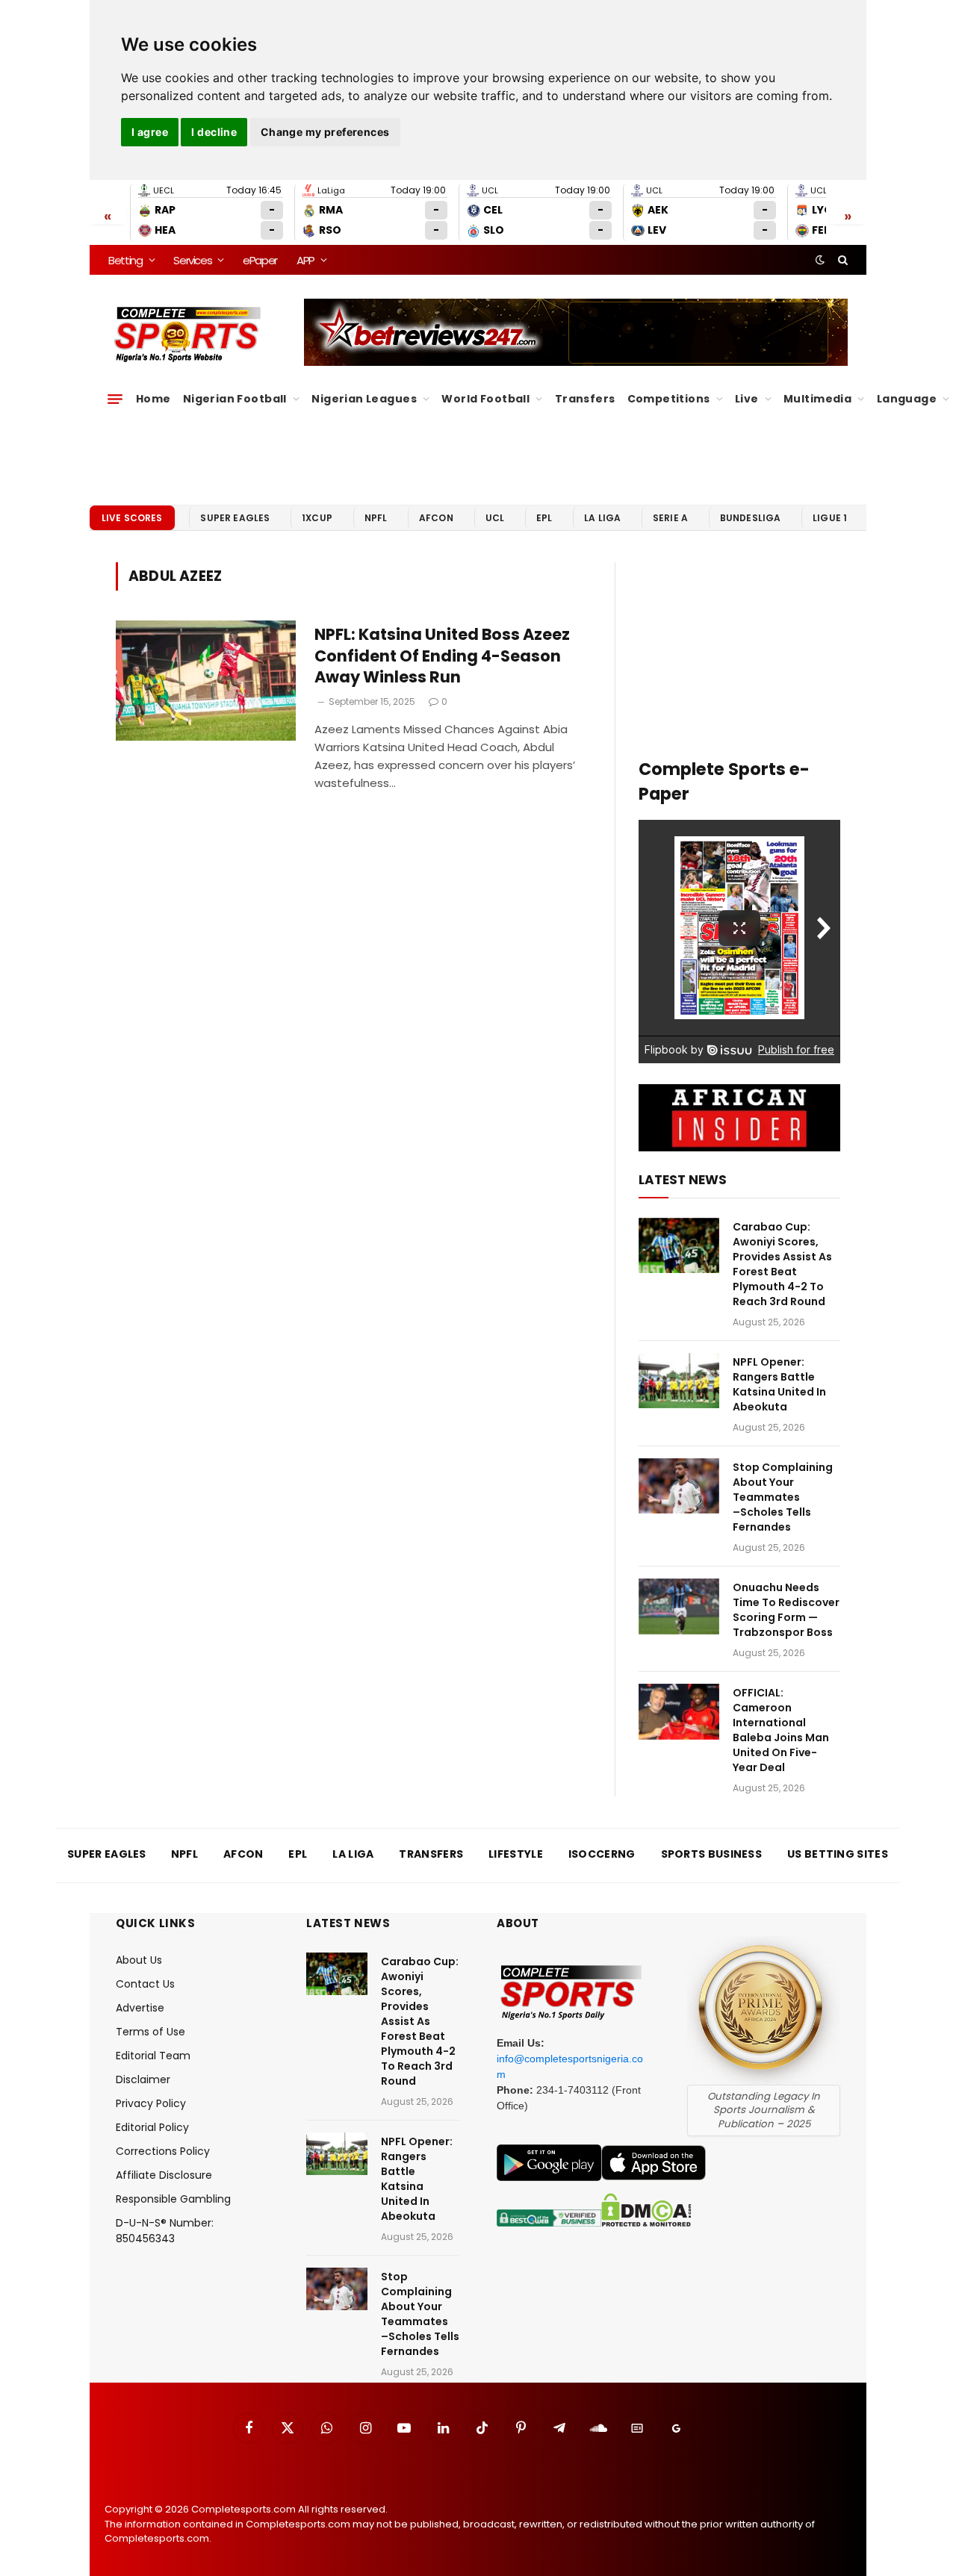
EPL (544, 518)
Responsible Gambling (173, 2199)
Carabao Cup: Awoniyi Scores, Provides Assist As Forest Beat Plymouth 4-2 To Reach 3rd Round (782, 1264)
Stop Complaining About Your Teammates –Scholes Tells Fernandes (783, 1497)
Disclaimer (143, 2079)
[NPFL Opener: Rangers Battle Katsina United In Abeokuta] (679, 1381)
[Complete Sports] (188, 335)
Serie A (670, 518)
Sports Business (712, 1854)
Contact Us (145, 1984)
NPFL (376, 518)
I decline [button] (214, 132)
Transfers (585, 399)
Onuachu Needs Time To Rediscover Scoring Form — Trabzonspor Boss (786, 1610)
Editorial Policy (152, 2127)
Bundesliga (751, 518)
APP (305, 260)
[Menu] (115, 399)
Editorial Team (153, 2056)
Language (907, 399)
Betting (125, 260)
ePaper (260, 260)
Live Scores (132, 518)
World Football (485, 399)
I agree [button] (150, 132)
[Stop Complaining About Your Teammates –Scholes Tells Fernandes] (679, 1486)
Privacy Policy (151, 2103)
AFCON (436, 518)
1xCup (317, 518)
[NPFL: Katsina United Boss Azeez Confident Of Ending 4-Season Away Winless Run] (206, 681)
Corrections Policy (163, 2151)
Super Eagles (235, 518)
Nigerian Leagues (364, 399)
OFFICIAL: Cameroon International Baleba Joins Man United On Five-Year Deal (781, 1730)
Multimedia (817, 399)
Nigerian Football (235, 399)
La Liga (602, 518)
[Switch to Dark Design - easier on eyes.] (820, 260)
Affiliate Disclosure (164, 2175)
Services (192, 260)
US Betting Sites (838, 1854)
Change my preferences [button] (325, 132)
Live (747, 399)
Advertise (140, 2008)
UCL (495, 518)
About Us (139, 1960)
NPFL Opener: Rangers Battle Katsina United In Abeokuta (779, 1384)
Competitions (669, 399)
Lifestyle (516, 1854)
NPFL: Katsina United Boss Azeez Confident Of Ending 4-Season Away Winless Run (442, 656)
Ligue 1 (830, 518)
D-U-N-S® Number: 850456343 (165, 2231)
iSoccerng (602, 1854)
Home (153, 399)
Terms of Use (150, 2032)
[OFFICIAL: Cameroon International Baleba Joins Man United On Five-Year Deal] (679, 1712)
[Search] (841, 260)
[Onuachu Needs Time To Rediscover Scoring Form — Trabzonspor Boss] (679, 1606)
